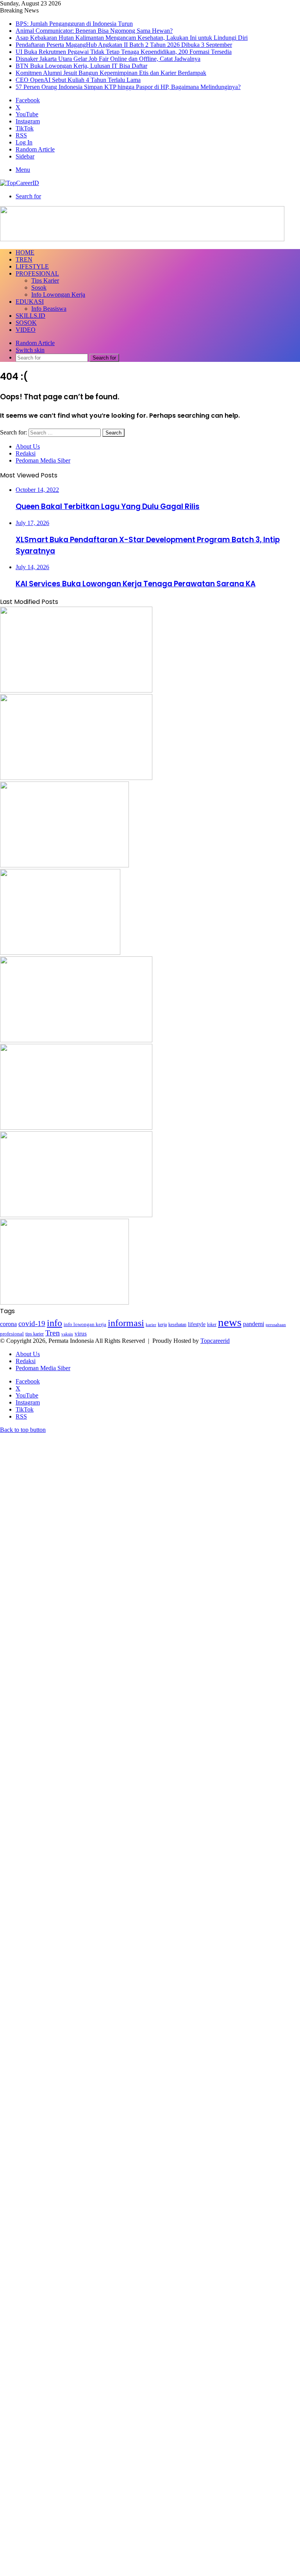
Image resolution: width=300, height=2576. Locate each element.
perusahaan (276, 1325)
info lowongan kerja (85, 1324)
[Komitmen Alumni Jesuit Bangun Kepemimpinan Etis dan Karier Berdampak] (76, 1215)
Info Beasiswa (49, 309)
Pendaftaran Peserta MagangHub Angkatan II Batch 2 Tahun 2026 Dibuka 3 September (124, 45)
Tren (24, 259)
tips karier (35, 1334)
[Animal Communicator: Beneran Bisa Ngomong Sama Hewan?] (76, 690)
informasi (126, 1323)
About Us (28, 446)
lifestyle (197, 1324)
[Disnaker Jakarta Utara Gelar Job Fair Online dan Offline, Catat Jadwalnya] (76, 1040)
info (54, 1323)
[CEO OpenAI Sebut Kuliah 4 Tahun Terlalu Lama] (64, 1302)
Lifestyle (32, 266)
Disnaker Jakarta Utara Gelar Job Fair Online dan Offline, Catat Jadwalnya (108, 59)
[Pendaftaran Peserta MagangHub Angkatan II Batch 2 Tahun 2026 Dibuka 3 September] (64, 865)
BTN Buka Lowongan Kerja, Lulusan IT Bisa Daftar (81, 66)
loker (212, 1324)
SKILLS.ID (30, 316)
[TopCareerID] (20, 183)
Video (26, 330)
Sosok (39, 288)
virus (81, 1333)
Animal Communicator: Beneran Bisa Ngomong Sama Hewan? (94, 31)
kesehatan (177, 1324)
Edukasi (30, 302)
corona (8, 1324)
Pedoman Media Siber (43, 460)
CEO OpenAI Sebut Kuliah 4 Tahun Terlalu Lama (78, 80)
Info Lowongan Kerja (58, 295)
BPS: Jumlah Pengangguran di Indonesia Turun (74, 24)
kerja (162, 1324)
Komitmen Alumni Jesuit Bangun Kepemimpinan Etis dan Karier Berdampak (111, 73)
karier (151, 1324)
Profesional (37, 273)
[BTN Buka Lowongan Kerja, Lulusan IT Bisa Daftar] (76, 1128)
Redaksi (26, 453)
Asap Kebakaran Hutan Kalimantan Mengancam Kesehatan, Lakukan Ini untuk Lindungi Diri (132, 38)
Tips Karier (45, 280)
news (230, 1322)
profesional (12, 1334)
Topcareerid (215, 1341)
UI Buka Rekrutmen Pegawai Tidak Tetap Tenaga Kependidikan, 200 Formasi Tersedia (124, 52)
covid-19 (32, 1324)
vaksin (67, 1334)
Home (25, 252)
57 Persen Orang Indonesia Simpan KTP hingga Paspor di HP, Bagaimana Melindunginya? (128, 87)
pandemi (254, 1324)
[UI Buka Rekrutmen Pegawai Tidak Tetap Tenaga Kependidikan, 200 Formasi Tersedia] (60, 953)
